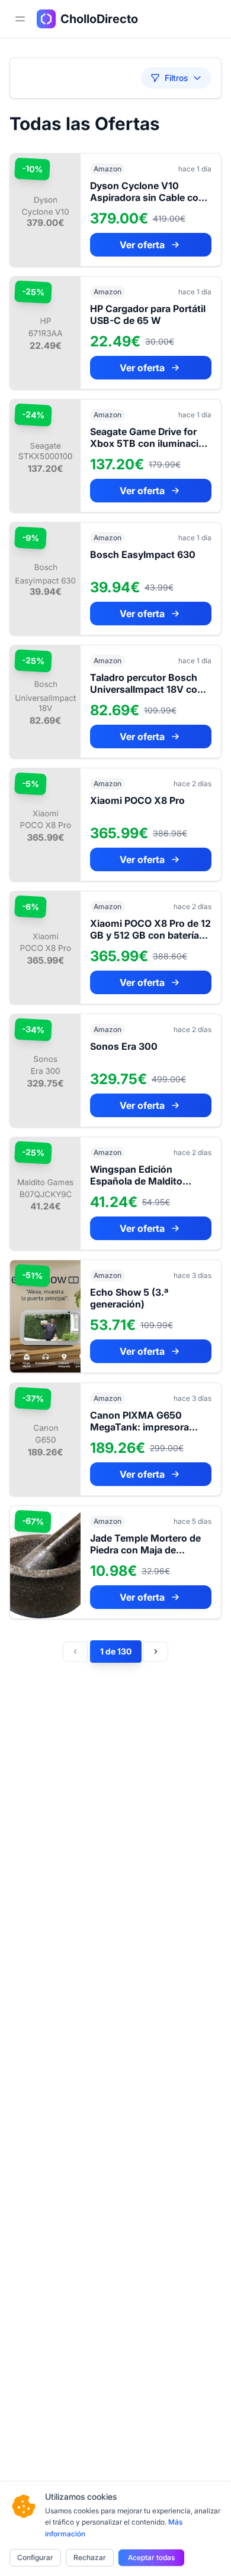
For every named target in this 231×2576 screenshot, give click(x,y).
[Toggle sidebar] (20, 19)
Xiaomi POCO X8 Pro (137, 800)
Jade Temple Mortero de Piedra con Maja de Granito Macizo (145, 1550)
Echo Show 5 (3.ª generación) (129, 1298)
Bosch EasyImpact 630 (143, 554)
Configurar (35, 2557)
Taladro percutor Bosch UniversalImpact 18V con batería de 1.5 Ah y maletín (150, 689)
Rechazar (90, 2557)
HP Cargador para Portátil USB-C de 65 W (148, 314)
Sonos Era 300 (124, 1046)
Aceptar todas (151, 2557)
